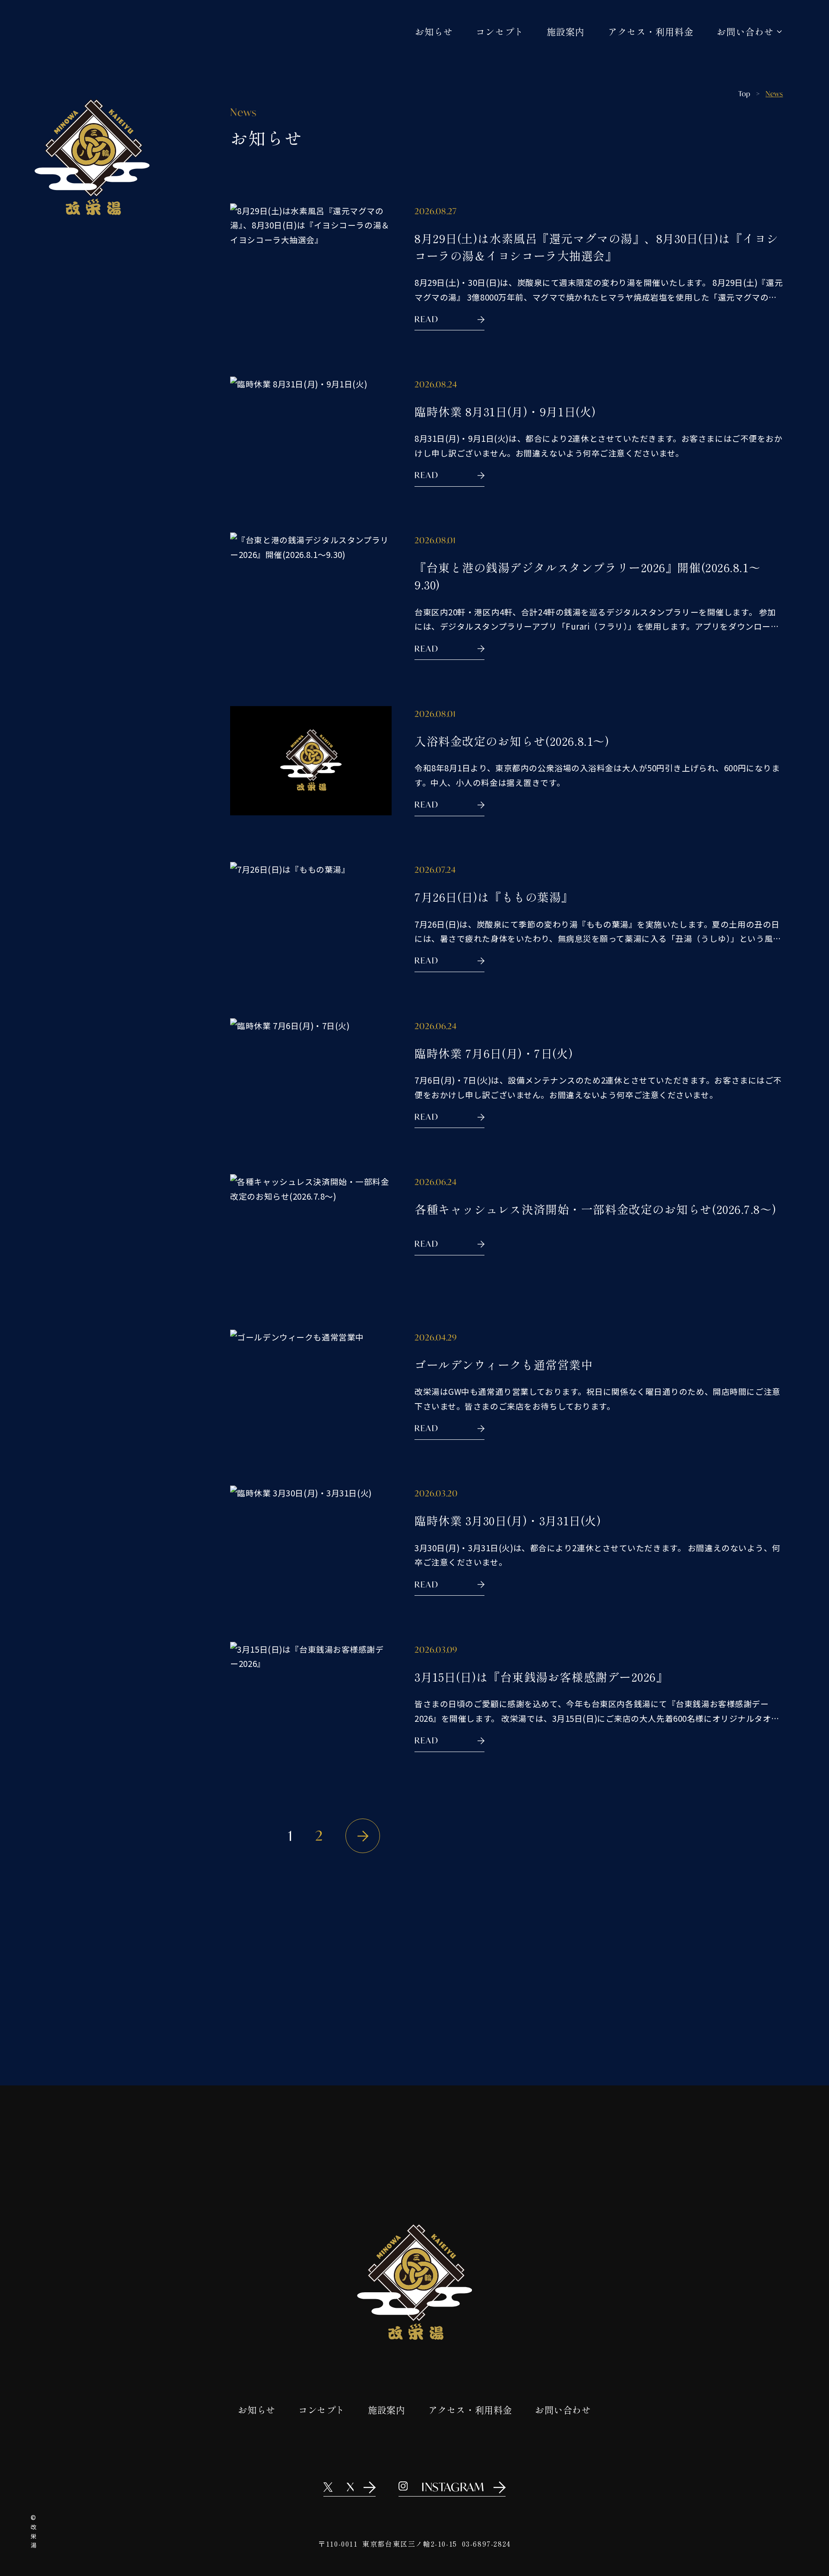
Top (744, 93)
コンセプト (500, 31)
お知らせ (434, 31)
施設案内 (566, 31)
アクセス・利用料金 (651, 31)
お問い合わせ (563, 2410)
